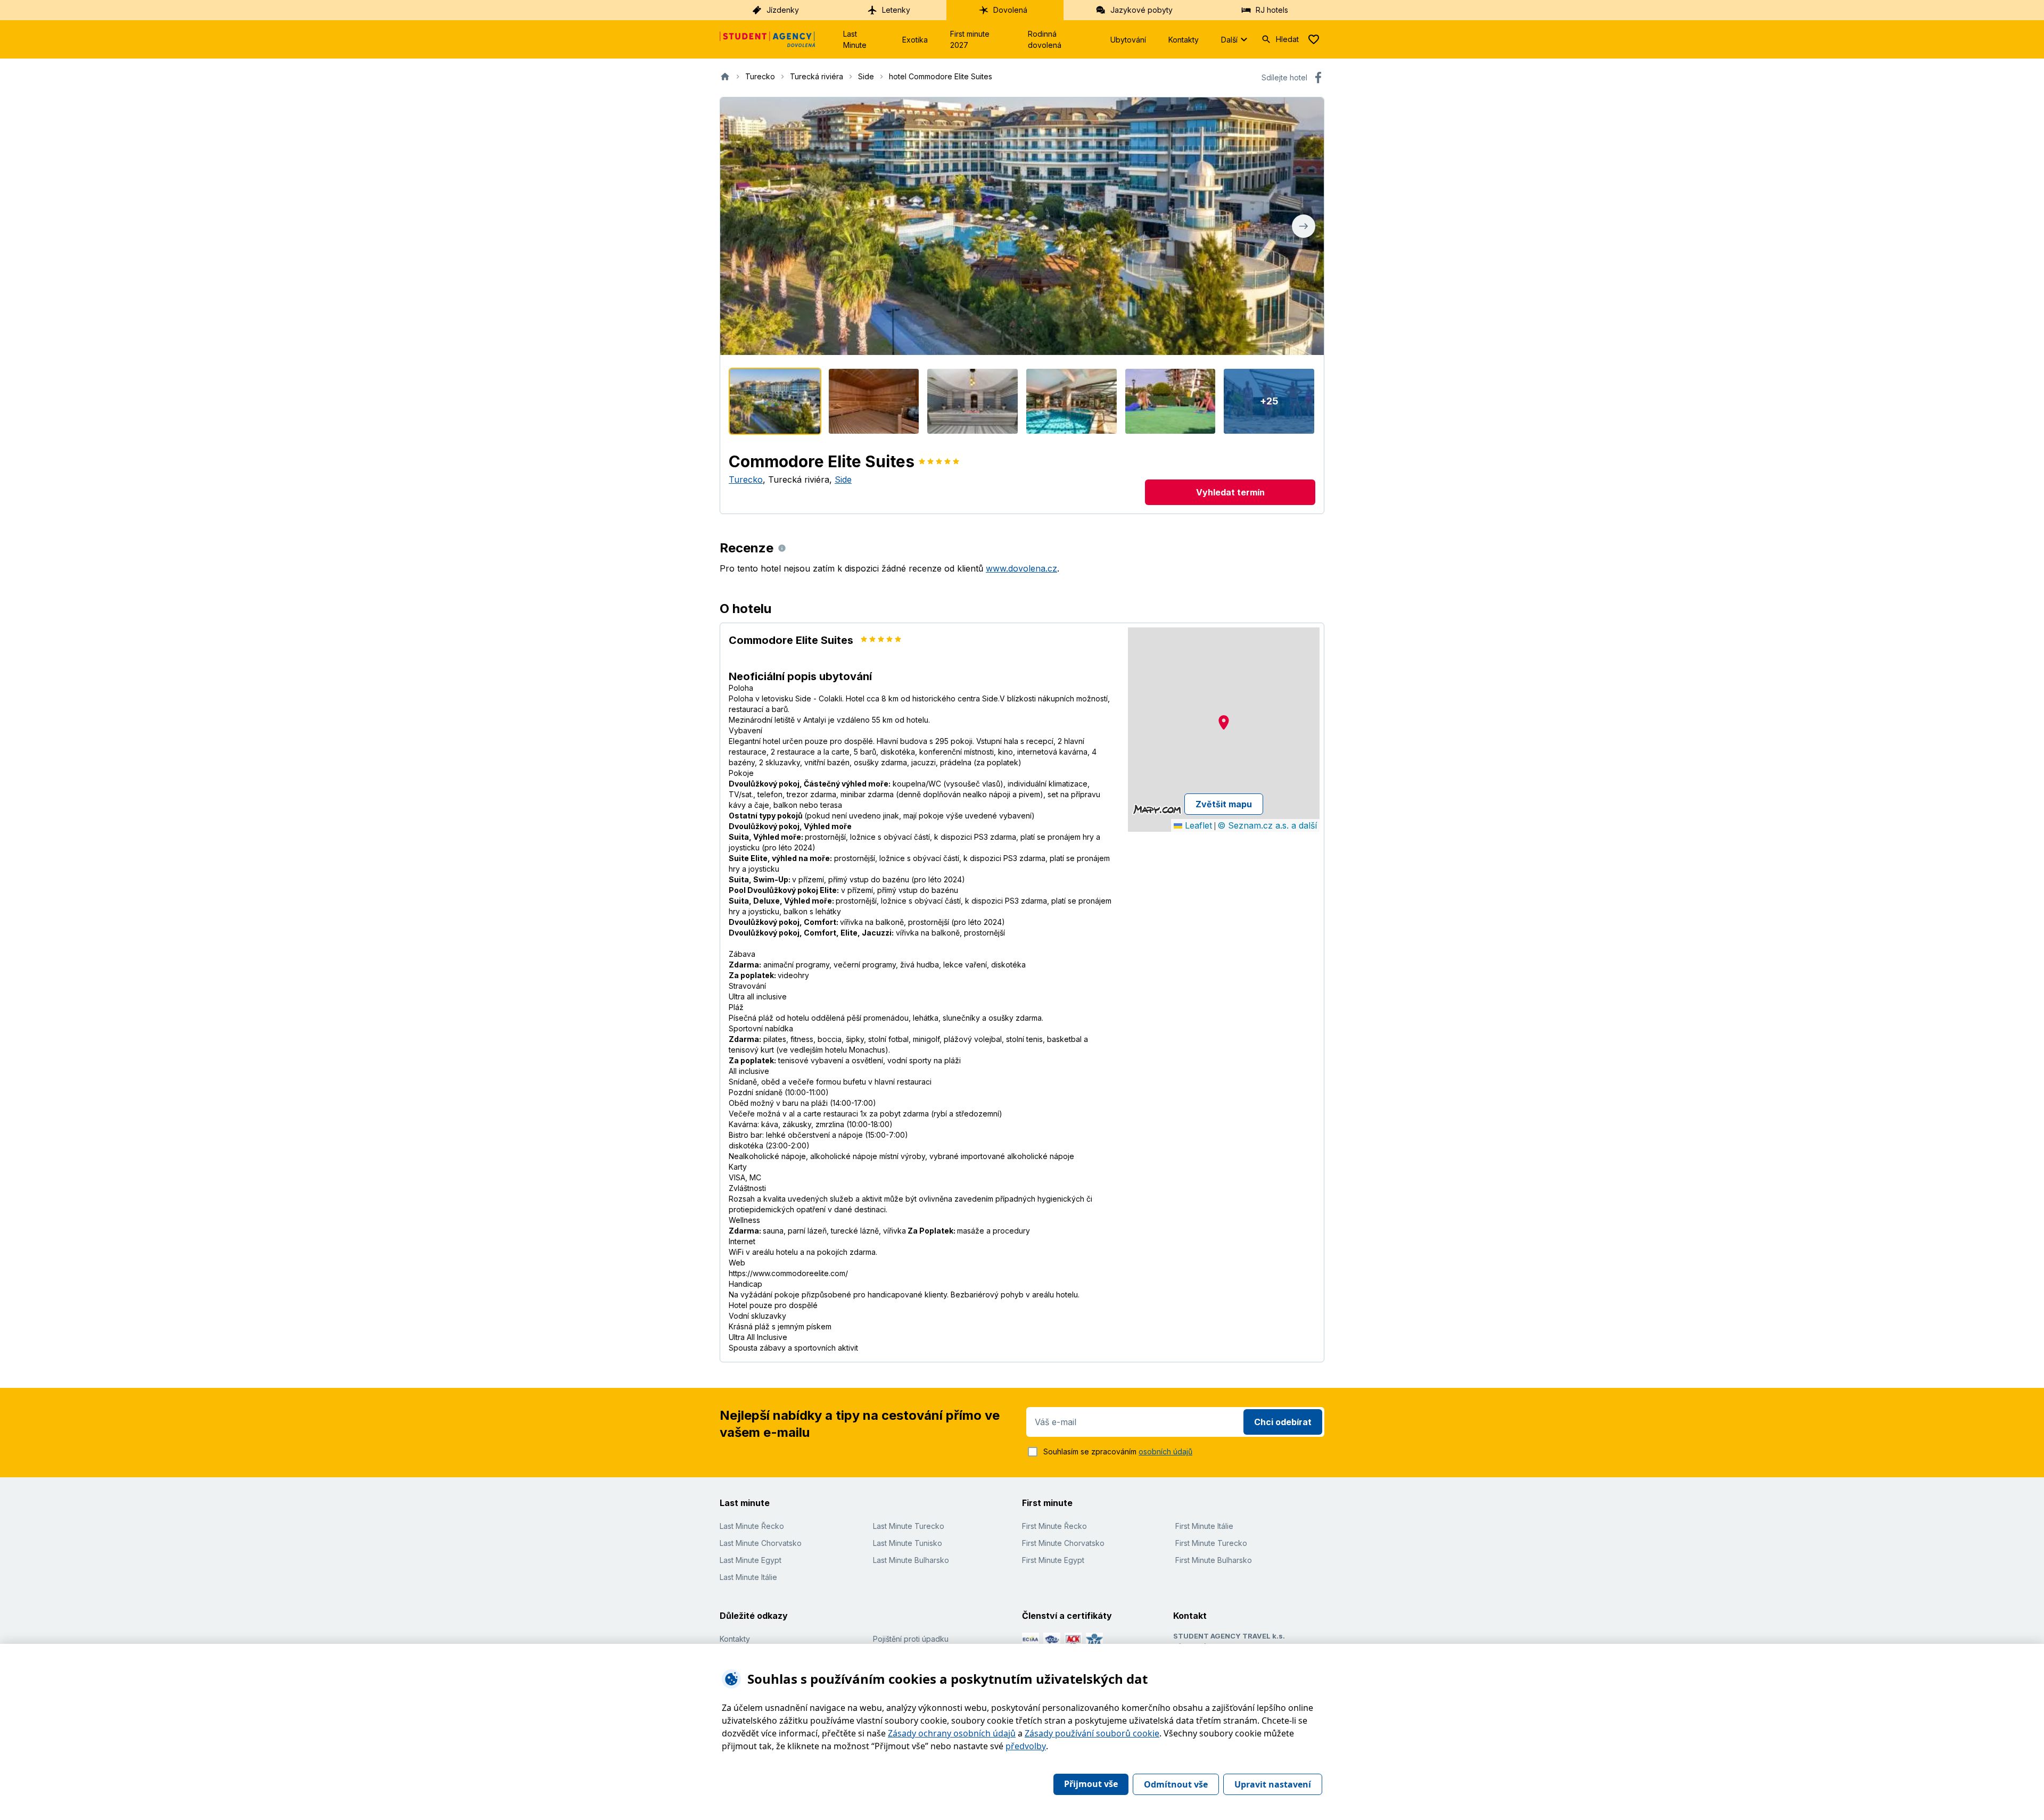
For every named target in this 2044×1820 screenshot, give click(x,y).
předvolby (1026, 1746)
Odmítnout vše (1176, 1784)
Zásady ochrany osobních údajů (952, 1733)
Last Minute (855, 39)
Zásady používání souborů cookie (1092, 1733)
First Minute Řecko (1054, 1526)
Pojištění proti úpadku (911, 1639)
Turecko (746, 479)
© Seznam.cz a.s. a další (1267, 825)
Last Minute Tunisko (908, 1543)
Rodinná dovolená (1045, 39)
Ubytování (1128, 40)
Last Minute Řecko (752, 1526)
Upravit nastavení (1273, 1784)
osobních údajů (1165, 1451)
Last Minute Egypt (751, 1560)
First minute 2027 (970, 39)
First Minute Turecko (1211, 1543)
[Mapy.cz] (1157, 809)
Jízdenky (783, 10)
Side (843, 479)
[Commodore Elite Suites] (775, 401)
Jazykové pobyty (1141, 10)
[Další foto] (1304, 226)
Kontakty (1184, 40)
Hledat (1287, 39)
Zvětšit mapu (1224, 804)
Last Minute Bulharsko (911, 1560)
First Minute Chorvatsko (1063, 1543)
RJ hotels (1272, 10)
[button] (1224, 722)
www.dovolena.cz (1021, 568)
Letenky (896, 10)
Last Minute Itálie (748, 1577)
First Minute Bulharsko (1214, 1560)
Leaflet (1197, 825)
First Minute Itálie (1204, 1526)
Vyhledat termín (1230, 492)
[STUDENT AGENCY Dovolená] (768, 39)
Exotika (915, 40)
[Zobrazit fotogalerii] (1022, 226)
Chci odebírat (1283, 1422)
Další (1229, 40)
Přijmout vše (1091, 1784)
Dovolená (1010, 10)
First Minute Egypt (1053, 1560)
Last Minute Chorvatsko (761, 1543)
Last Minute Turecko (909, 1526)
